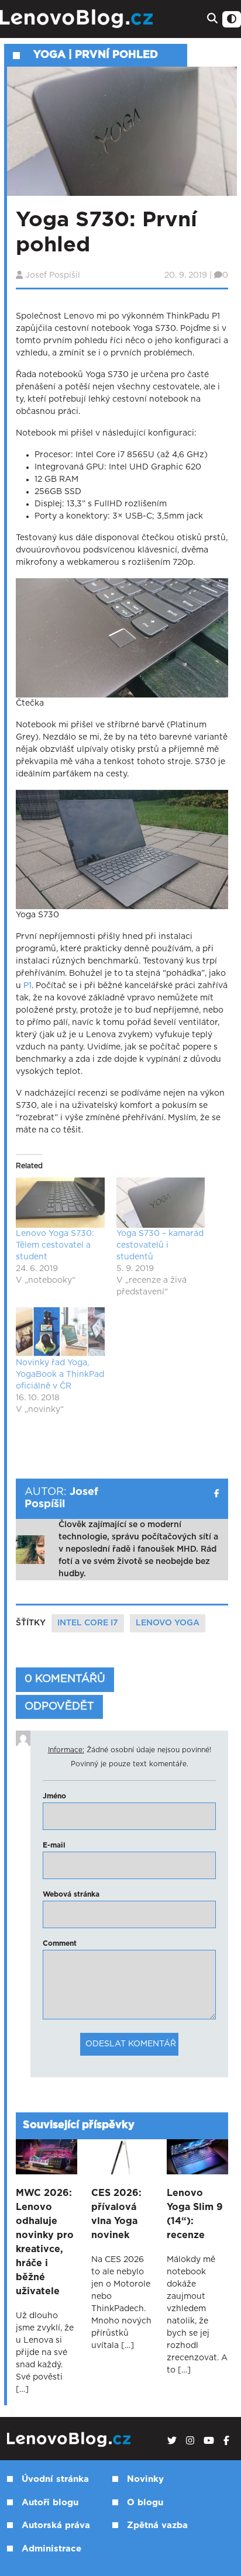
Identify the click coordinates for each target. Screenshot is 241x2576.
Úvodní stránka (55, 2479)
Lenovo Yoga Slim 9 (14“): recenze (195, 2214)
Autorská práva (56, 2525)
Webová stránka (71, 1894)
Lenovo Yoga (168, 1623)
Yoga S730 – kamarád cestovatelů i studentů (160, 1245)
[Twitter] (172, 2441)
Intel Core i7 (88, 1623)
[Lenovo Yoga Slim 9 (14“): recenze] (197, 2157)
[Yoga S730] (122, 850)
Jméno (54, 1796)
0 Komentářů (65, 1679)
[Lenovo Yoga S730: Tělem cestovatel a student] (60, 1203)
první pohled (116, 55)
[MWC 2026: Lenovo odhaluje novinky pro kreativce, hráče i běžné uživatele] (47, 2157)
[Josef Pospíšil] (217, 1494)
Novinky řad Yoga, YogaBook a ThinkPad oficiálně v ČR (60, 1375)
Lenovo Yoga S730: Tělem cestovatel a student (55, 1245)
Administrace (51, 2549)
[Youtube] (209, 2441)
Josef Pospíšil (53, 275)
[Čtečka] (122, 638)
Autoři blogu (50, 2503)
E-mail (54, 1845)
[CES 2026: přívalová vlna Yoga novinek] (122, 2157)
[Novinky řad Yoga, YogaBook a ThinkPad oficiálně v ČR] (60, 1332)
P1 (27, 986)
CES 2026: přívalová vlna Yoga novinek (116, 2214)
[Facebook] (226, 2441)
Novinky (145, 2479)
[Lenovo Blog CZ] (78, 19)
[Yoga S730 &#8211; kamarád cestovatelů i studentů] (161, 1203)
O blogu (145, 2503)
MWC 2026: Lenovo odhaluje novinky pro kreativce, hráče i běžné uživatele (45, 2242)
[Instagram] (190, 2441)
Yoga (49, 55)
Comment (60, 1943)
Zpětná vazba (157, 2525)
